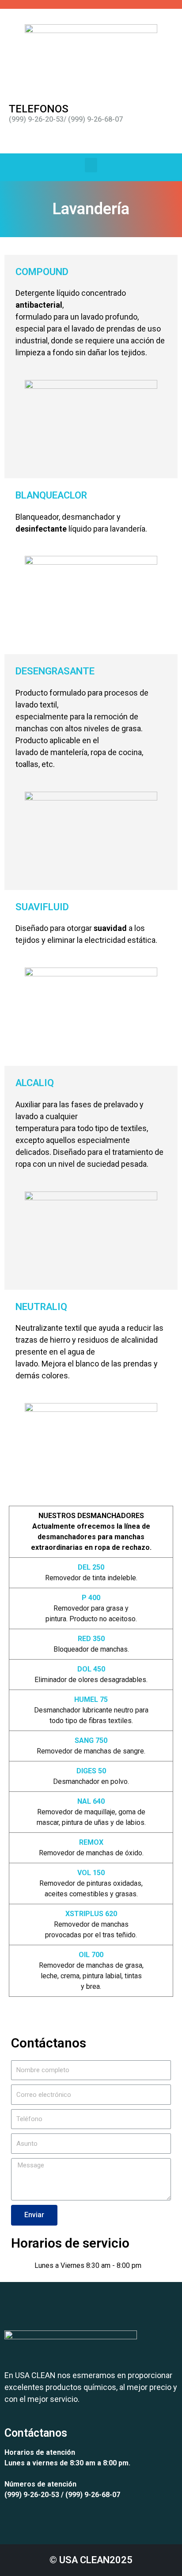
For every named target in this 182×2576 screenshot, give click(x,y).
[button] (91, 165)
